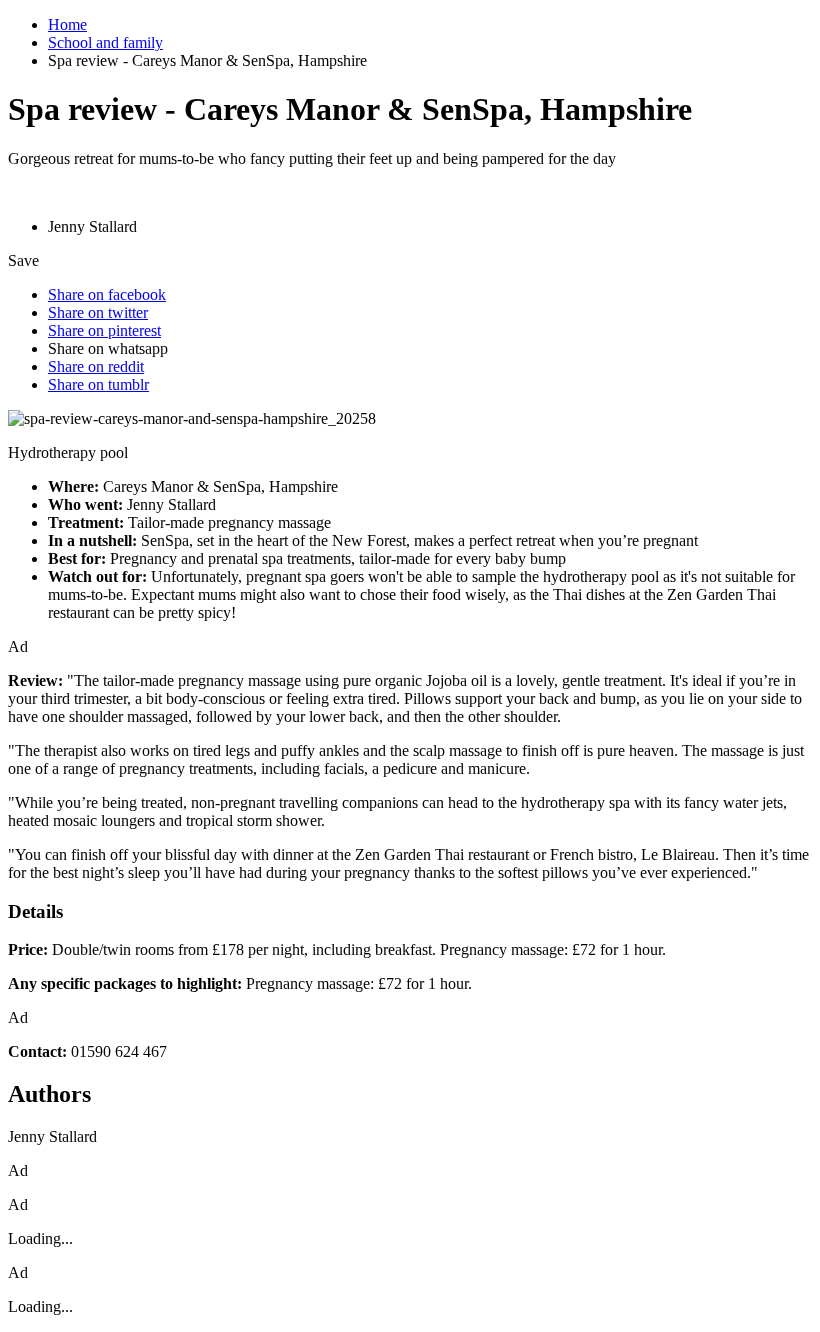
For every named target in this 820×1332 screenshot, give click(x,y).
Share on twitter (98, 312)
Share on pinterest (104, 330)
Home (67, 24)
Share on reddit (96, 366)
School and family (105, 42)
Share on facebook (107, 294)
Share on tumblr (98, 384)
